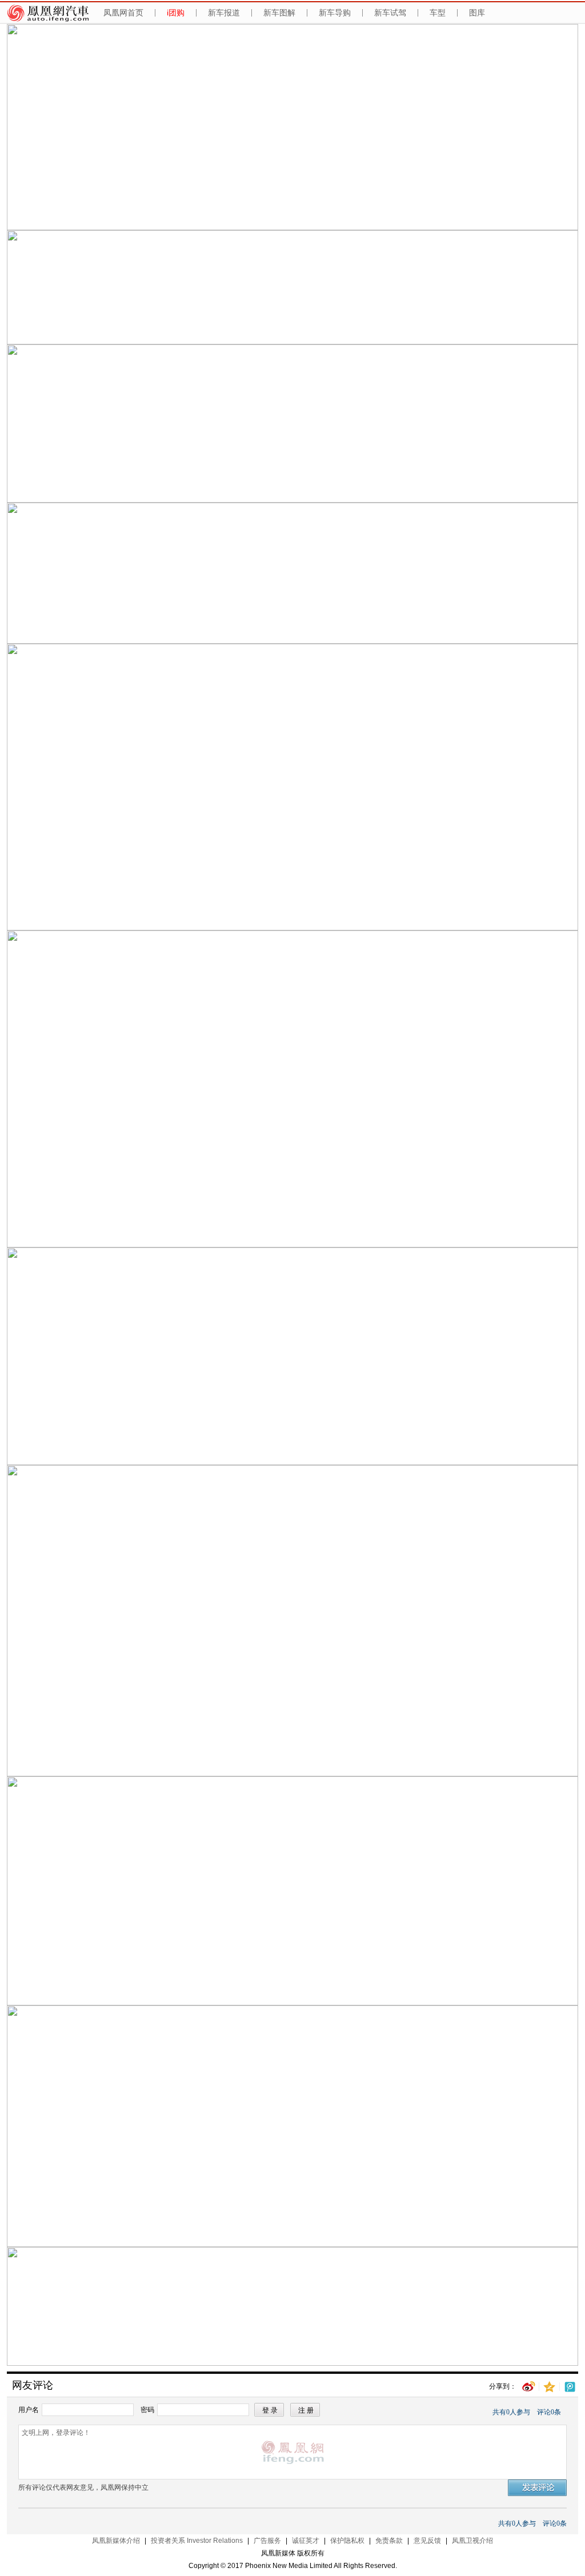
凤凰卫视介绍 (472, 2541)
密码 (147, 2410)
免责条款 (389, 2541)
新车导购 (335, 13)
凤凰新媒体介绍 (116, 2541)
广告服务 (267, 2541)
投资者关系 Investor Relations (197, 2541)
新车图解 (279, 13)
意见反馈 (427, 2541)
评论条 (549, 2412)
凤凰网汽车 (50, 13)
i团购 (176, 13)
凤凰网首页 (123, 13)
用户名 (29, 2410)
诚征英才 (306, 2541)
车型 (438, 13)
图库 (477, 13)
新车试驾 (390, 13)
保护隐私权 (347, 2541)
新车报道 (224, 13)
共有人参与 (511, 2412)
